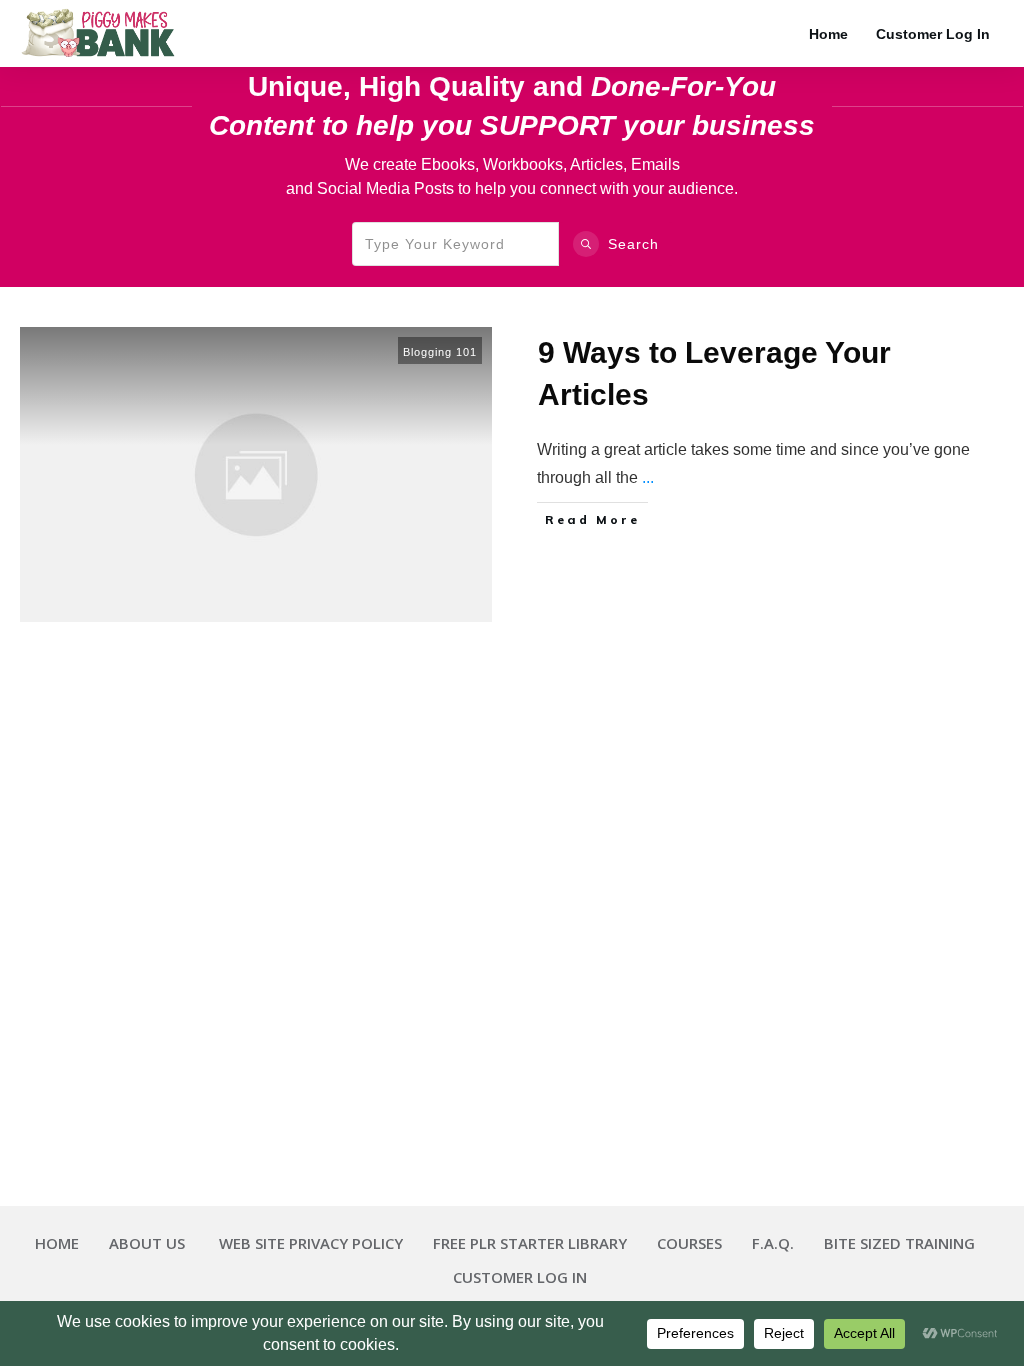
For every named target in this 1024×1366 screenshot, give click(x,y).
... (648, 477)
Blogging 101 (440, 352)
